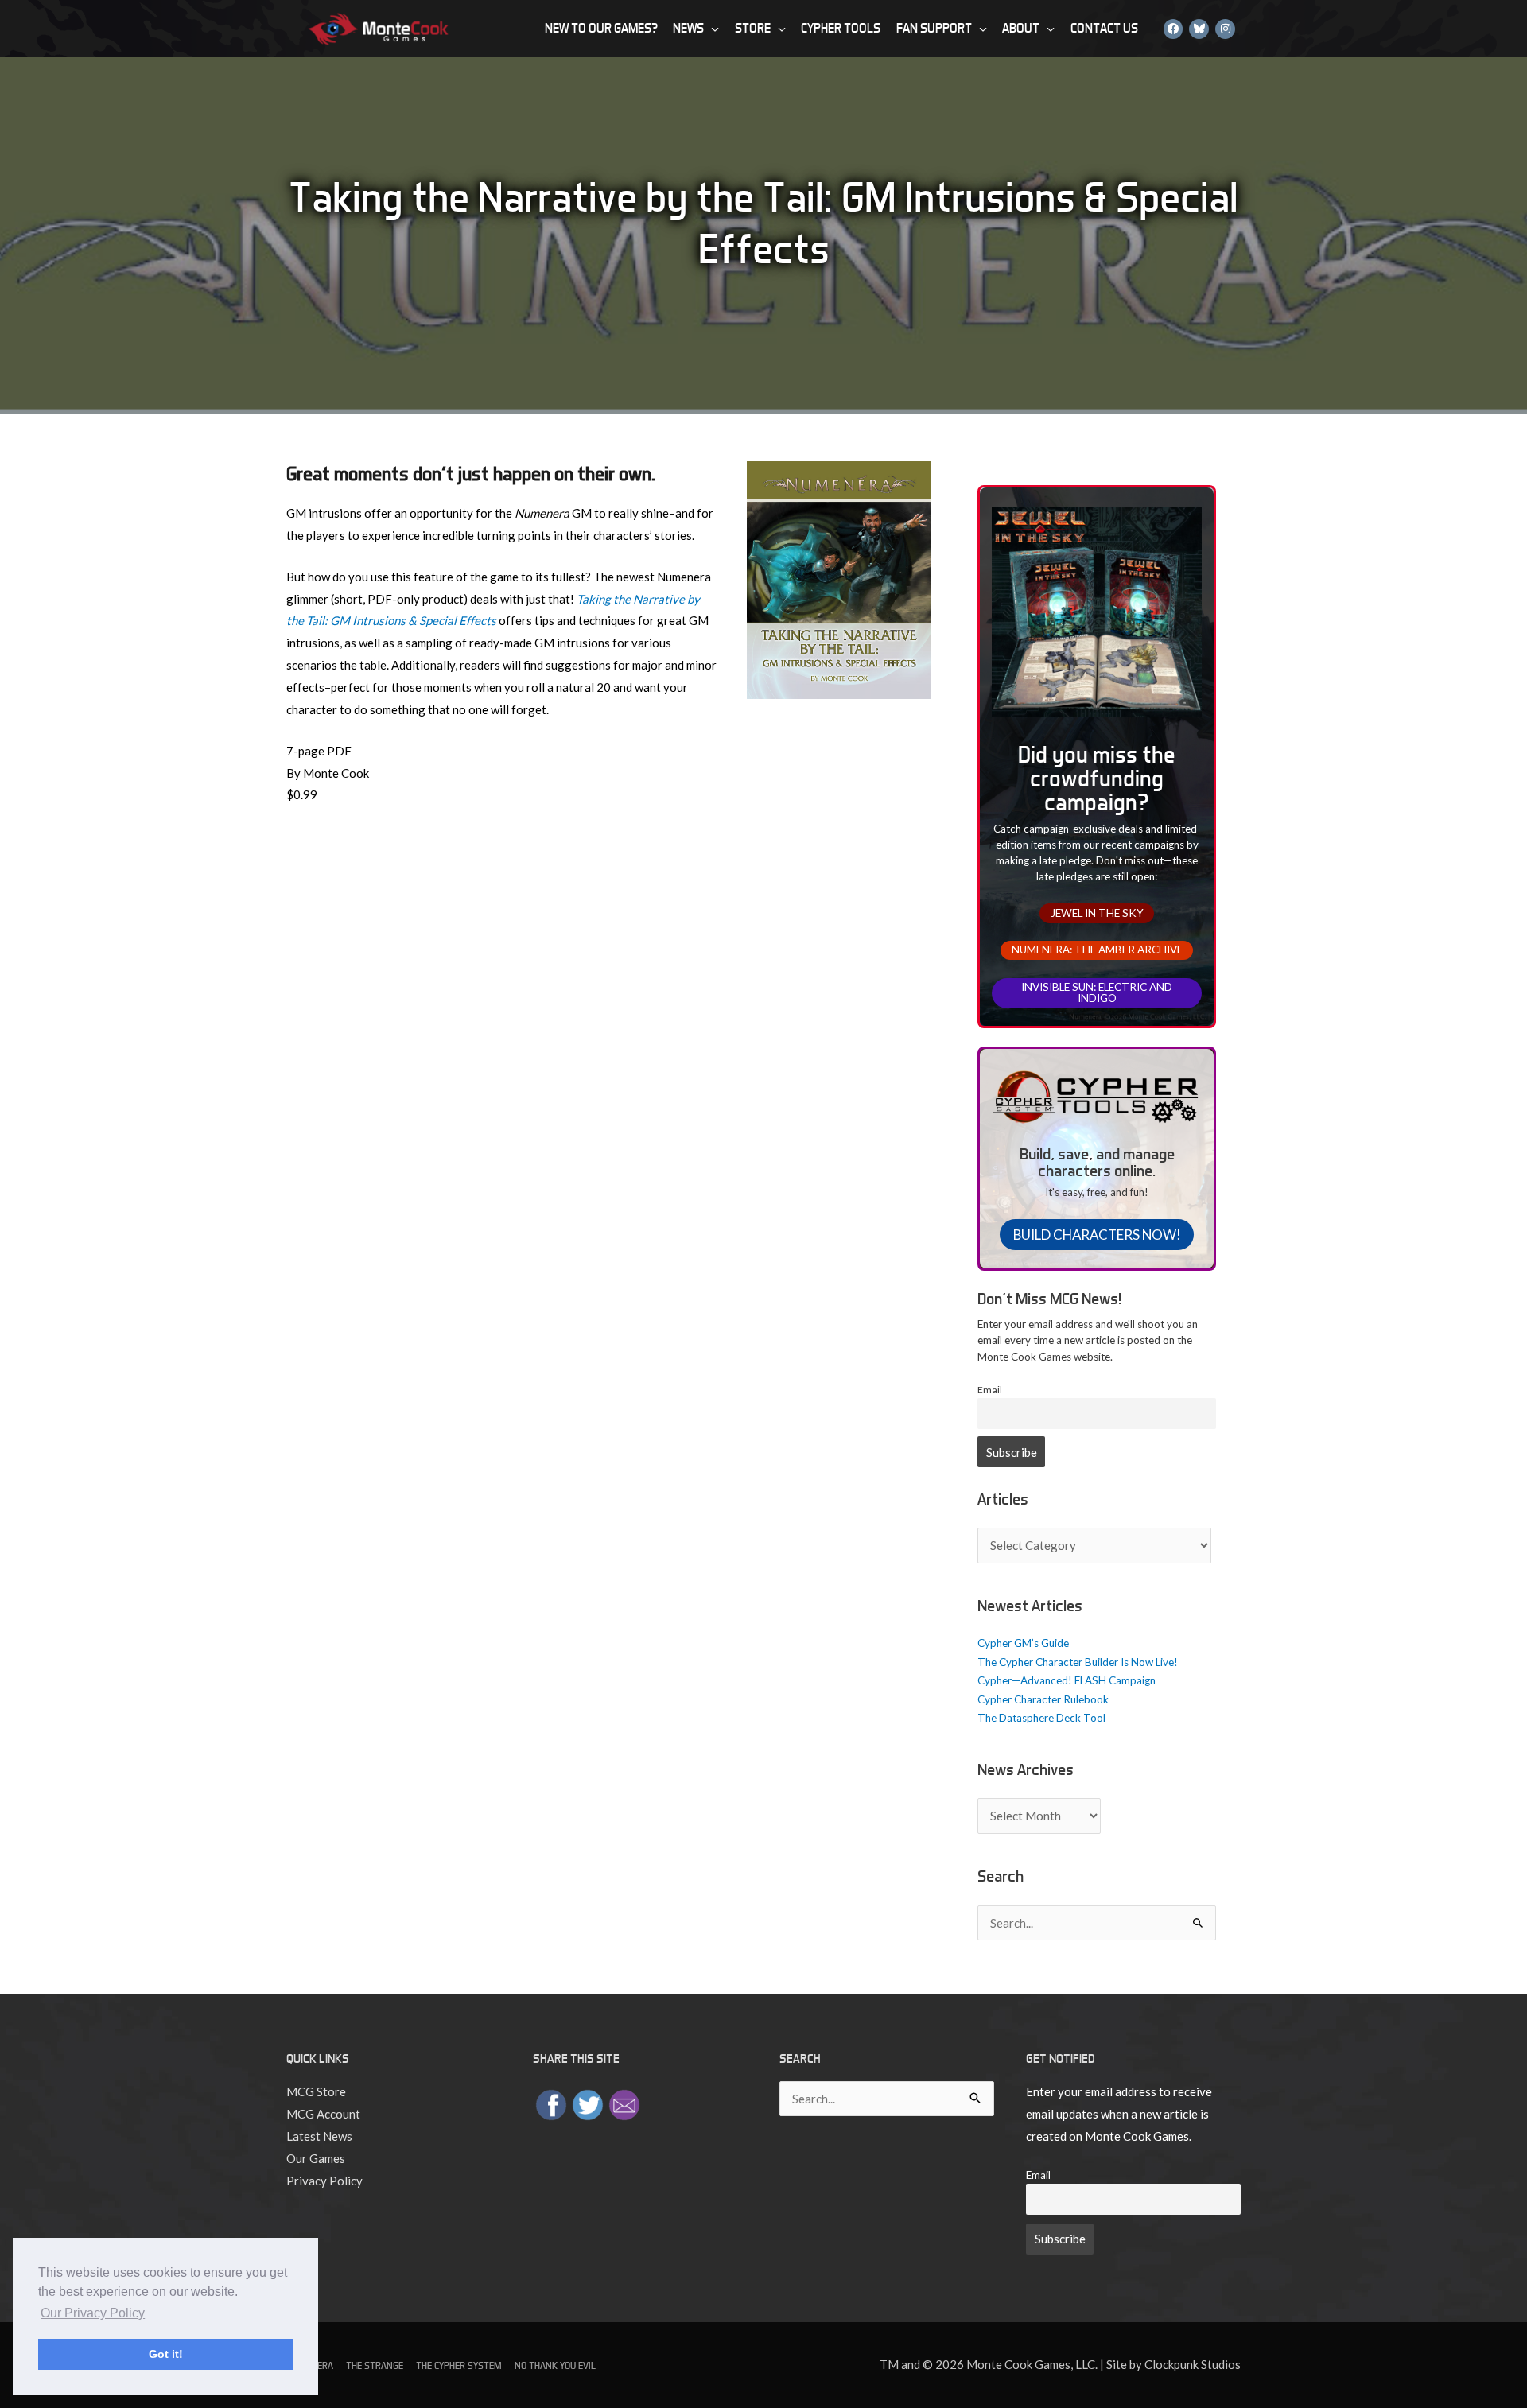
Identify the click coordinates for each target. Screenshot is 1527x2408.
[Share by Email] (624, 2103)
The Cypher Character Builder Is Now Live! (1078, 1662)
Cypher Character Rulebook (1043, 1699)
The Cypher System (459, 2365)
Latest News (319, 2136)
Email (990, 1390)
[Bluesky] (1199, 28)
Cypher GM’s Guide (1023, 1643)
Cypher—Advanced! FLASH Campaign (1067, 1680)
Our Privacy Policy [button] (93, 2313)
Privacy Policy (324, 2181)
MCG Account (323, 2114)
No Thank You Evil (555, 2365)
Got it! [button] (166, 2354)
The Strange (375, 2365)
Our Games (316, 2158)
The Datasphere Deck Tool (1041, 1718)
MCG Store (316, 2091)
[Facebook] (1173, 28)
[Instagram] (1225, 28)
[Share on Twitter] (588, 2103)
